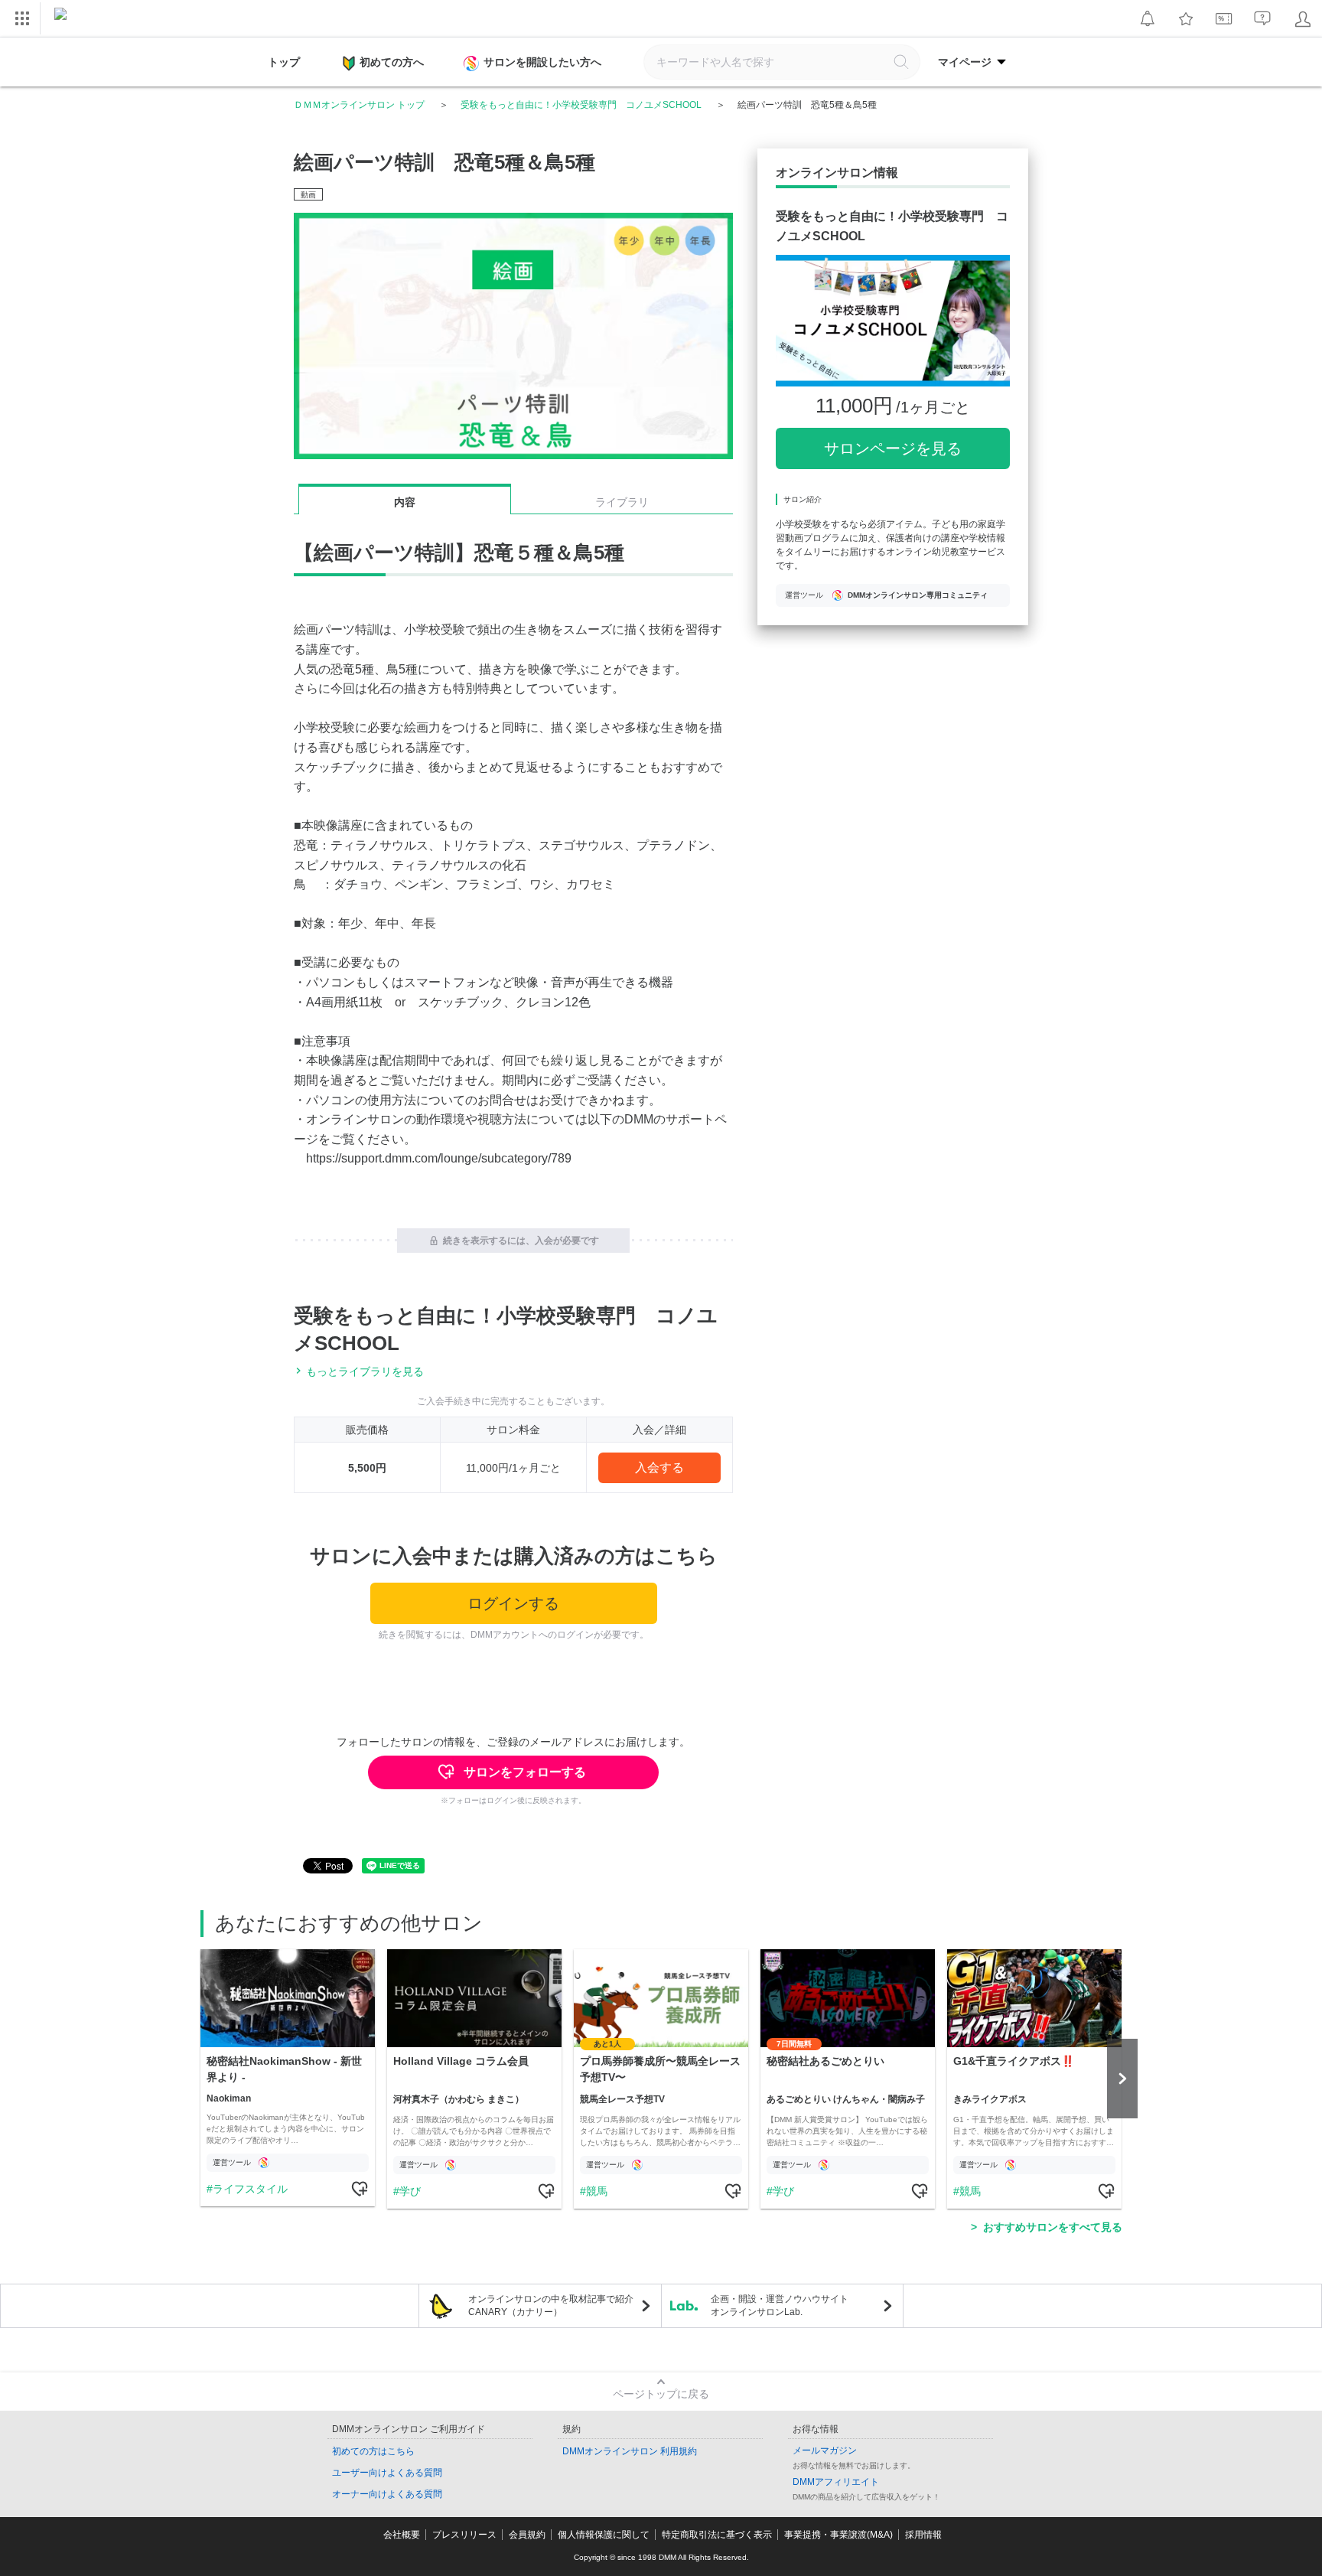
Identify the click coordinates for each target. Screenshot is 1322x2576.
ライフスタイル (250, 2189)
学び (410, 2191)
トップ (284, 62)
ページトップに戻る (661, 2394)
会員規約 (527, 2535)
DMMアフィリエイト (836, 2482)
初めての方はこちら (373, 2451)
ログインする (513, 1603)
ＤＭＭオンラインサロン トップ (359, 105)
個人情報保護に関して (604, 2535)
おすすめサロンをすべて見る (1053, 2227)
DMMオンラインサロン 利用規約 (630, 2451)
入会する (659, 1467)
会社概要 (402, 2535)
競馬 (597, 2191)
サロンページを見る (893, 448)
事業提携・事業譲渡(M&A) (838, 2535)
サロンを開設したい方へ (542, 62)
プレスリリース (464, 2535)
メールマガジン (825, 2450)
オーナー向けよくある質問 (387, 2494)
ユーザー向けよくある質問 (387, 2473)
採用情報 (923, 2535)
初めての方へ (392, 62)
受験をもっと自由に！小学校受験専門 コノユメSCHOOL (581, 105)
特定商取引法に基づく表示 (717, 2535)
